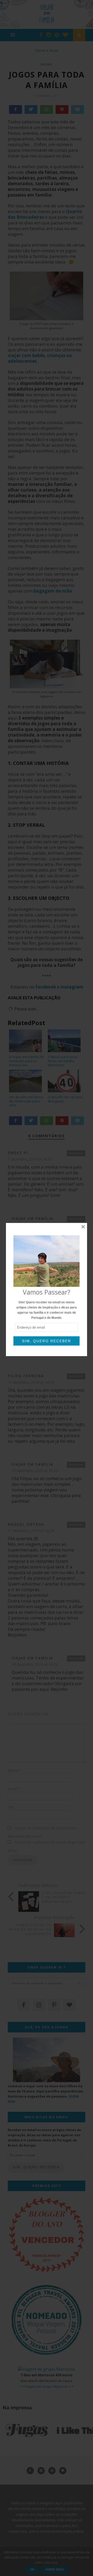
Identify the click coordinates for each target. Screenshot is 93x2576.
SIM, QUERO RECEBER (47, 1341)
